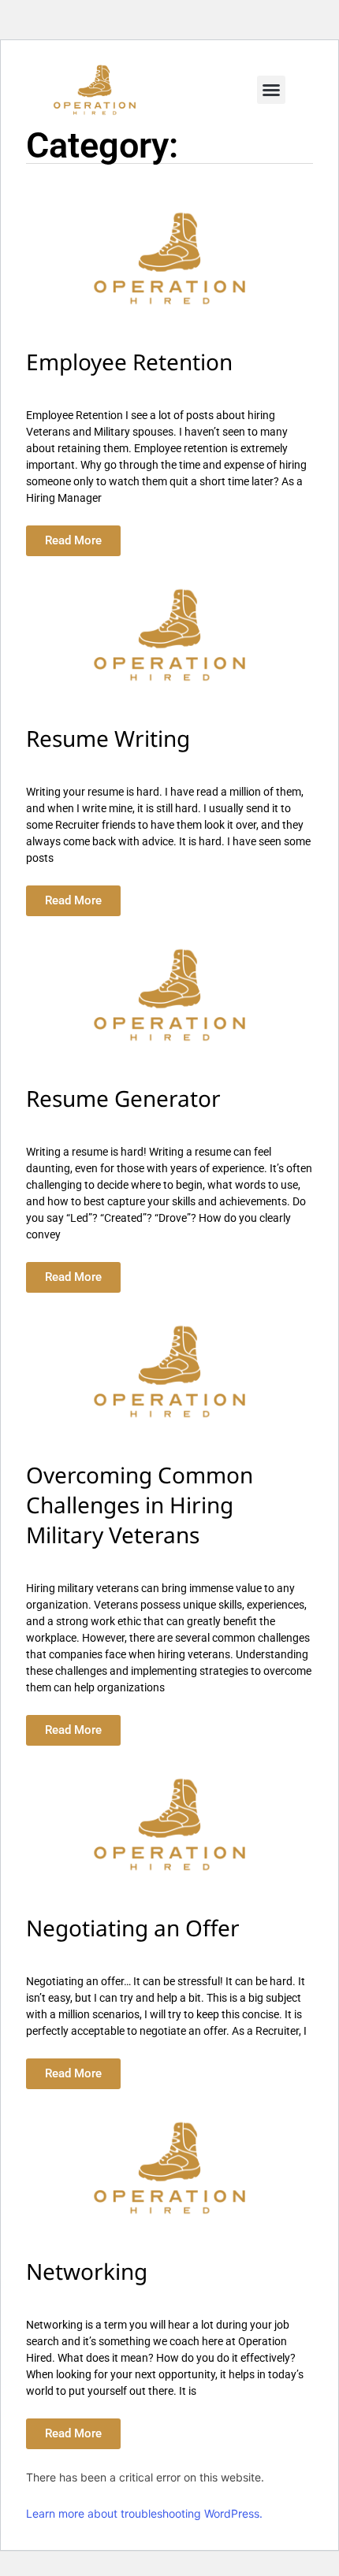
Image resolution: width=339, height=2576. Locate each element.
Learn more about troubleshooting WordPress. (144, 2513)
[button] (271, 90)
